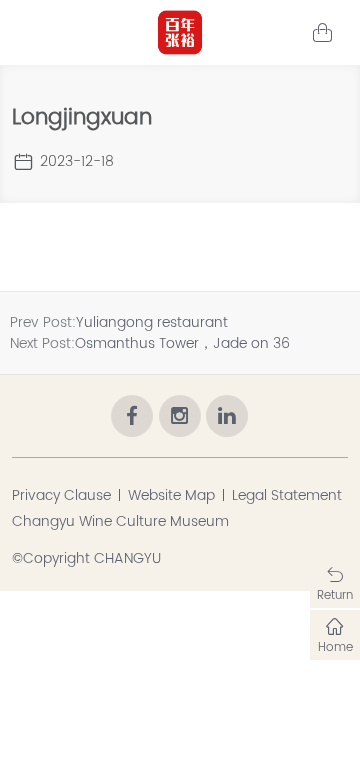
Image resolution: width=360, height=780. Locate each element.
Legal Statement (287, 495)
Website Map (171, 495)
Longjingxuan (82, 117)
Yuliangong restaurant (152, 322)
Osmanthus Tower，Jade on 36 (182, 343)
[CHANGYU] (180, 32)
